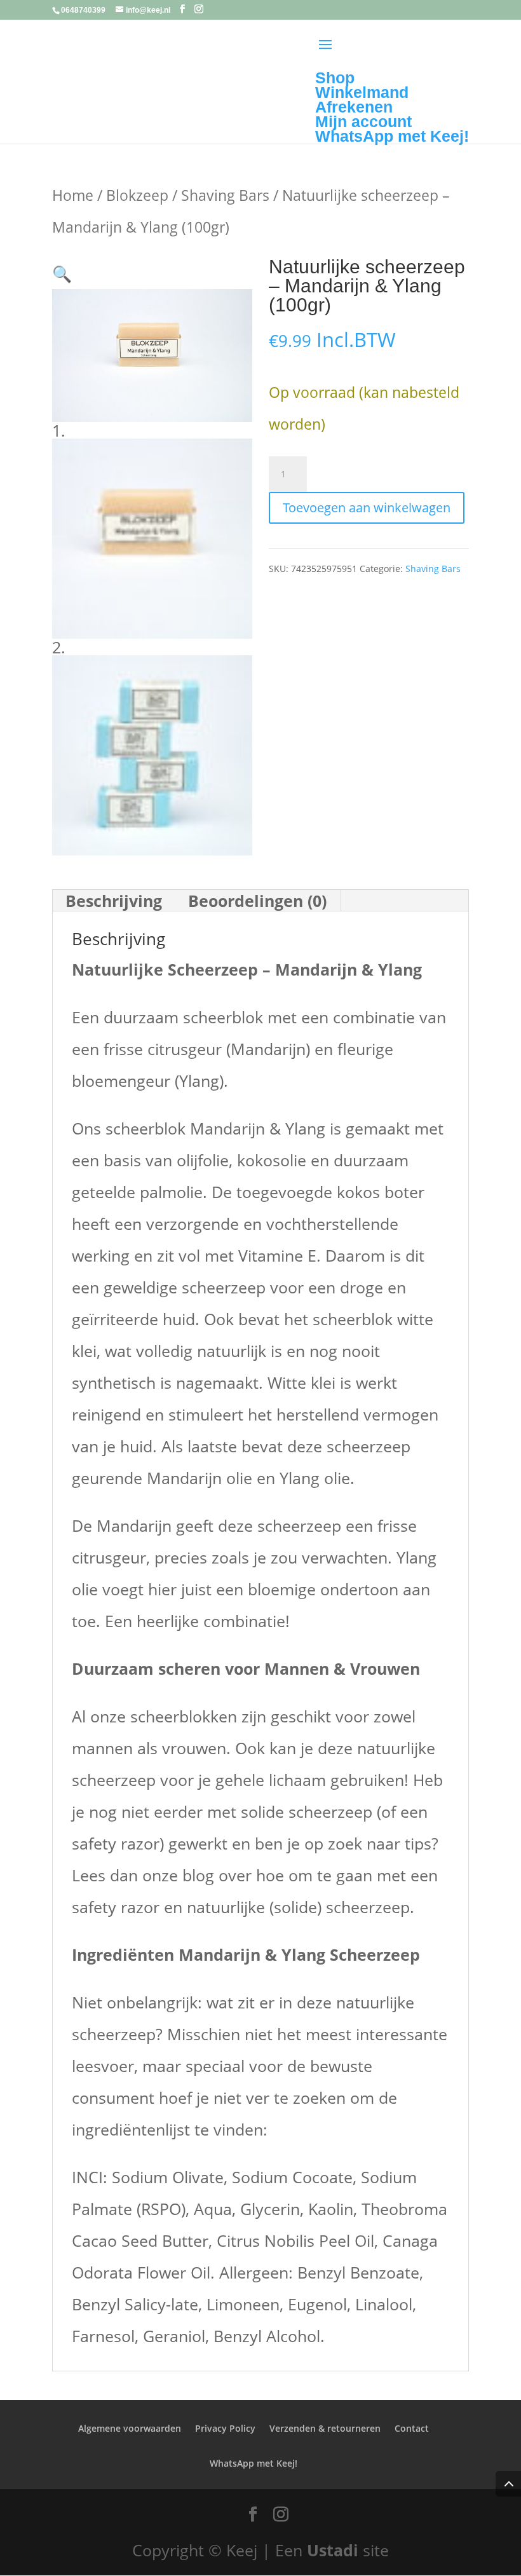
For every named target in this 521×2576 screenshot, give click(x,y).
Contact (412, 2428)
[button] (62, 273)
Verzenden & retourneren (325, 2428)
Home (73, 195)
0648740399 (83, 10)
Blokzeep (137, 195)
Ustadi (333, 2550)
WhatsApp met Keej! (254, 2463)
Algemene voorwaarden (130, 2428)
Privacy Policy (225, 2428)
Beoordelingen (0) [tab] (257, 901)
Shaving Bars (225, 195)
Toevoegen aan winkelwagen (367, 508)
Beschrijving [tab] (114, 901)
